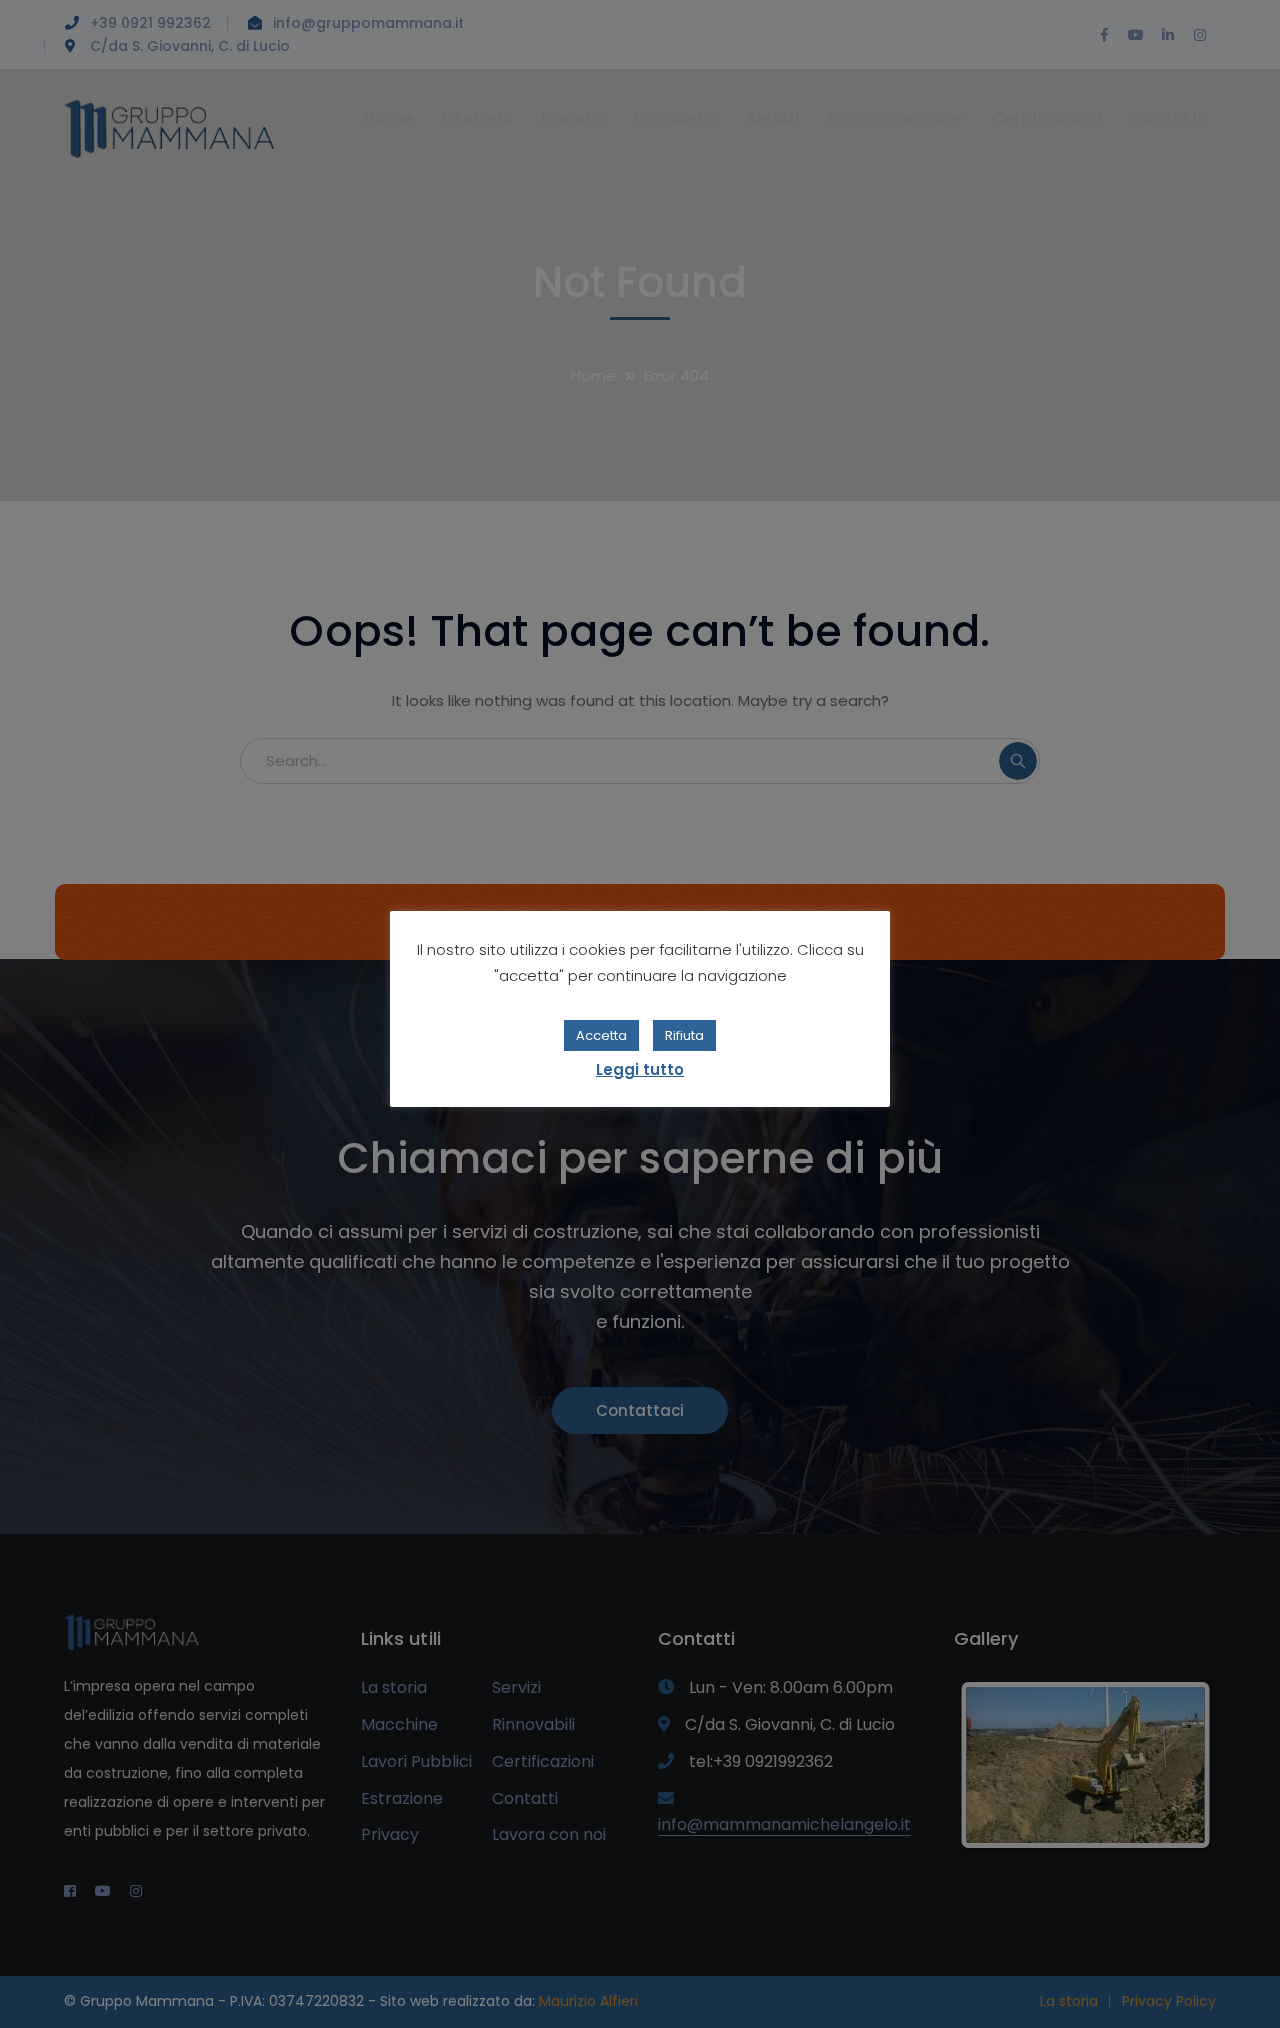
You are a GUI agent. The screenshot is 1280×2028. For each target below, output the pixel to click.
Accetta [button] (601, 1035)
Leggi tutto (640, 1069)
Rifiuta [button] (684, 1035)
